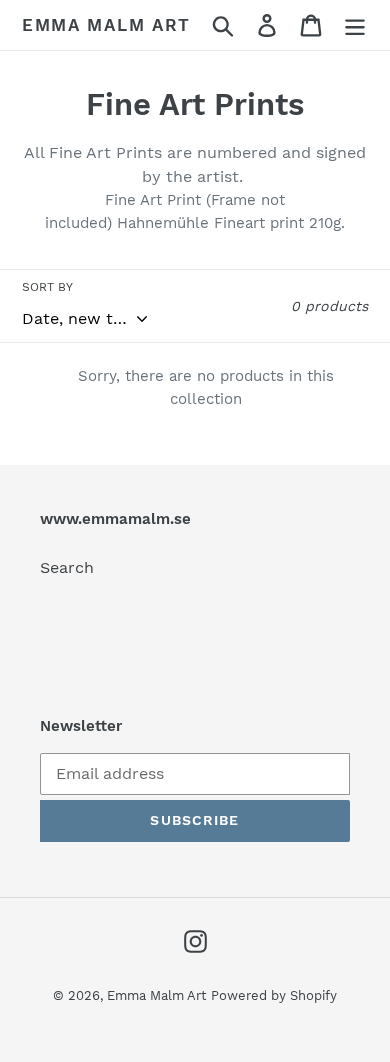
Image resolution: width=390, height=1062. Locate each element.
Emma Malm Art (106, 25)
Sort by (47, 287)
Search (67, 567)
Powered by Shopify (274, 995)
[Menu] (355, 25)
